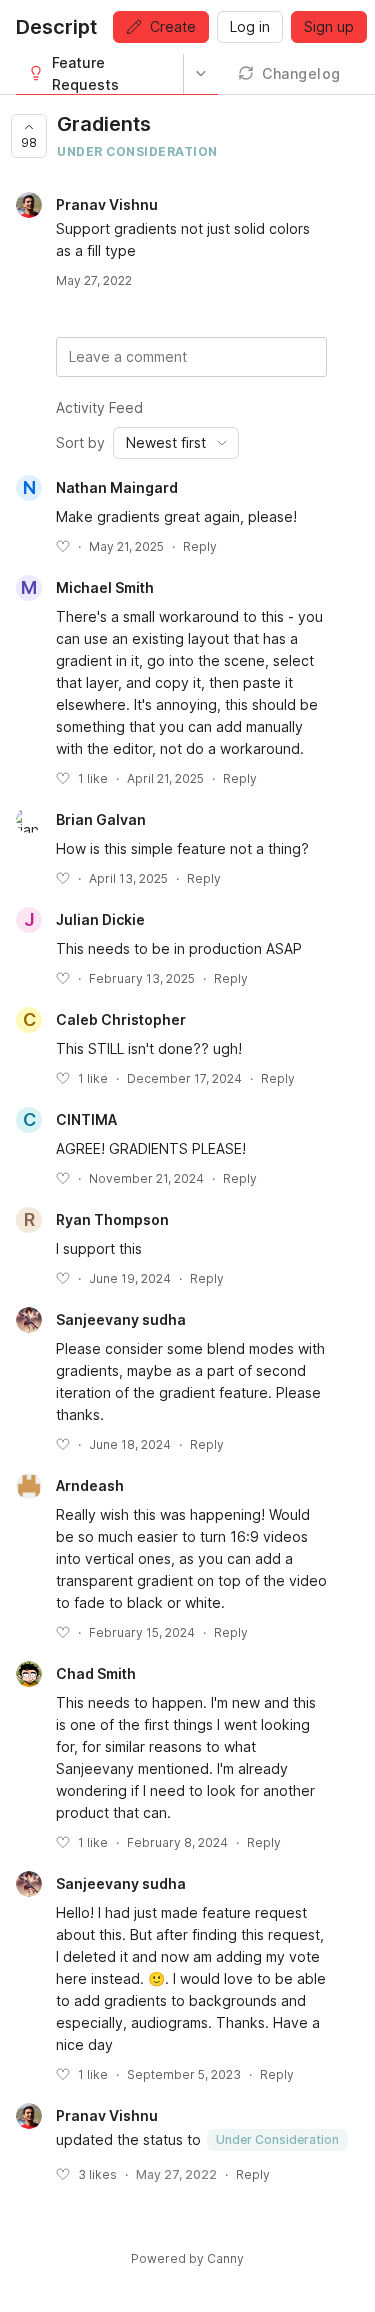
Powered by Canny (187, 2258)
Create (173, 26)
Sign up (329, 26)
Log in (250, 26)
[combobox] (176, 443)
